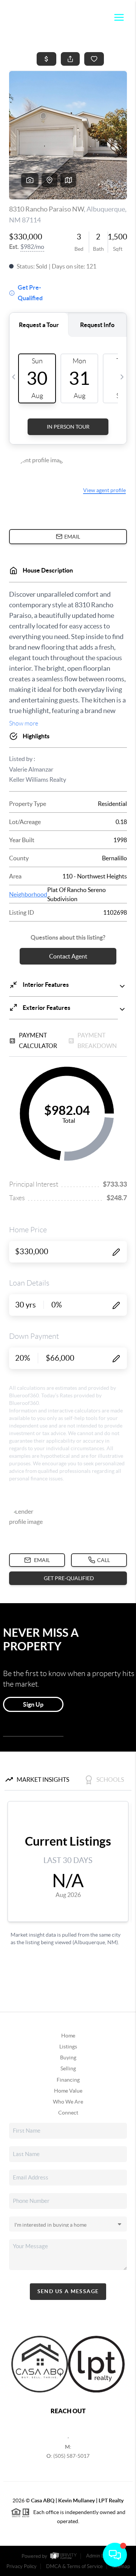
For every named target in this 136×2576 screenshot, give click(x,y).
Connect (68, 2113)
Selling (68, 2068)
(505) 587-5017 (71, 2456)
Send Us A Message (68, 2291)
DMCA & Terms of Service (74, 2566)
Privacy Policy (22, 2566)
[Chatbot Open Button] (115, 2555)
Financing (68, 2080)
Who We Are (68, 2102)
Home (68, 2036)
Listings (68, 2047)
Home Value (68, 2091)
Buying (68, 2057)
